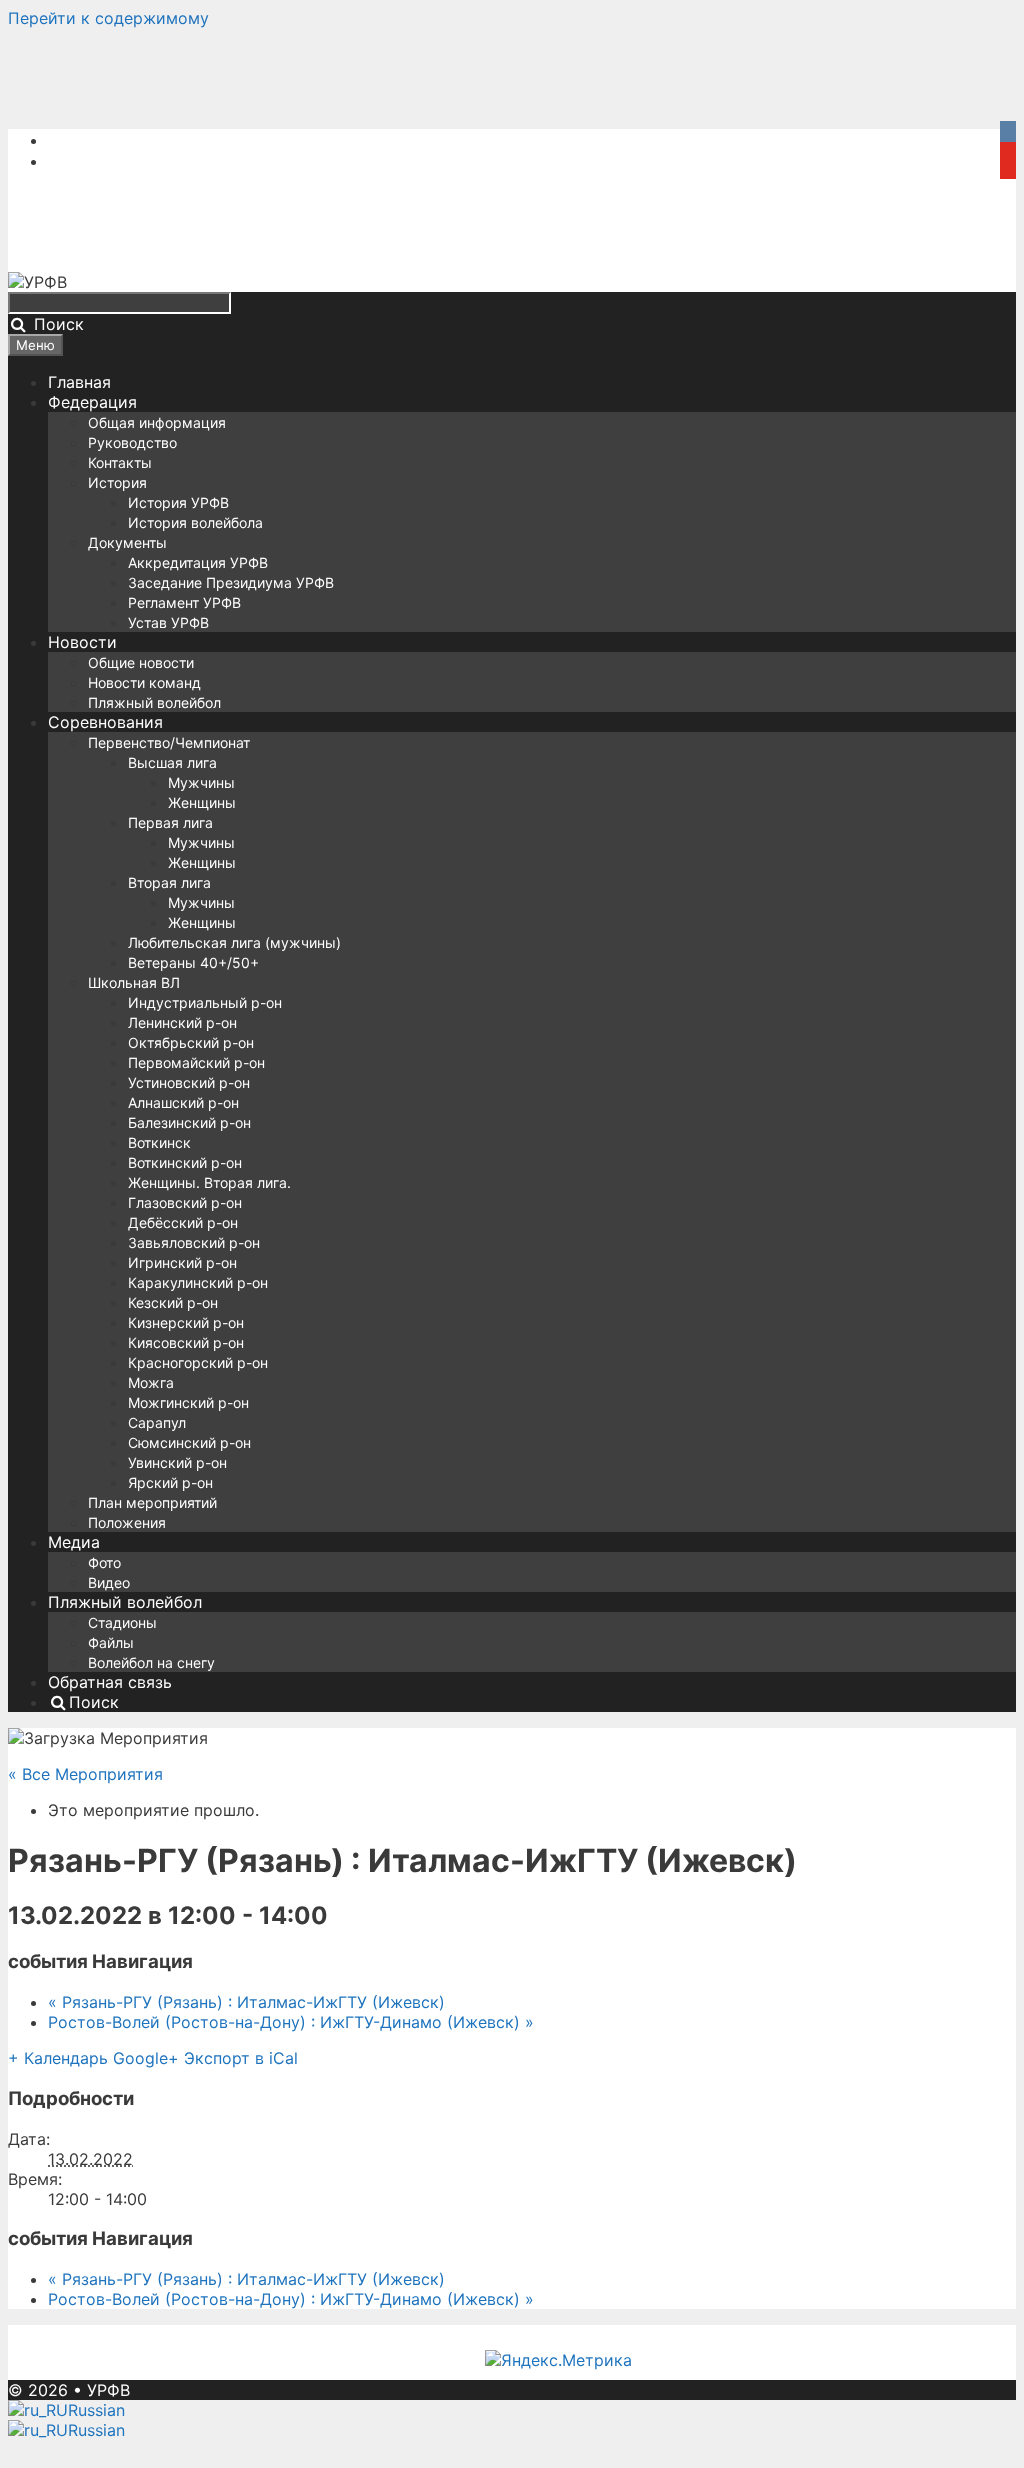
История (117, 482)
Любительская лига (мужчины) (234, 942)
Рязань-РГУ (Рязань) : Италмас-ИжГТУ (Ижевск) (246, 2002)
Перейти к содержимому (108, 18)
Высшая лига (172, 762)
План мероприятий (152, 1502)
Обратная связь (110, 1682)
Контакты (120, 462)
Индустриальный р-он (205, 1002)
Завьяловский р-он (194, 1242)
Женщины (202, 802)
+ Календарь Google (88, 2058)
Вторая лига (169, 882)
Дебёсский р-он (183, 1222)
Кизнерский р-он (186, 1322)
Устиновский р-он (189, 1082)
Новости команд (144, 682)
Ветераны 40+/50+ (193, 962)
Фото (104, 1562)
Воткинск (159, 1142)
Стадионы (122, 1622)
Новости (82, 642)
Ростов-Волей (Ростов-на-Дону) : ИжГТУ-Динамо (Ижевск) (291, 2022)
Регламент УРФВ (184, 602)
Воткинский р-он (185, 1162)
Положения (127, 1522)
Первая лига (170, 822)
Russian (96, 2410)
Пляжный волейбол (154, 702)
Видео (109, 1582)
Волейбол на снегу (151, 1662)
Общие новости (141, 662)
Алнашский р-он (183, 1102)
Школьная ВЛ (134, 982)
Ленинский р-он (182, 1022)
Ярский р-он (170, 1482)
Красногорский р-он (198, 1362)
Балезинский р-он (189, 1122)
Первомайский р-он (196, 1062)
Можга (151, 1382)
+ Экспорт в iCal (233, 2058)
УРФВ (108, 2390)
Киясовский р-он (186, 1342)
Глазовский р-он (185, 1202)
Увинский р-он (177, 1462)
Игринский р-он (182, 1262)
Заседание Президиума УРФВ (231, 582)
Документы (127, 542)
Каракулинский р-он (198, 1282)
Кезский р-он (173, 1302)
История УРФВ (178, 502)
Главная (79, 382)
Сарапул (157, 1422)
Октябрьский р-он (191, 1042)
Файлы (111, 1642)
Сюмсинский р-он (189, 1442)
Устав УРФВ (168, 622)
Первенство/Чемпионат (169, 742)
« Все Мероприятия (85, 1774)
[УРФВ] (37, 282)
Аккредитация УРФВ (198, 562)
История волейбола (195, 522)
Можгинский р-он (188, 1402)
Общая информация (157, 422)
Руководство (132, 442)
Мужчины (201, 782)
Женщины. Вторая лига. (209, 1182)
